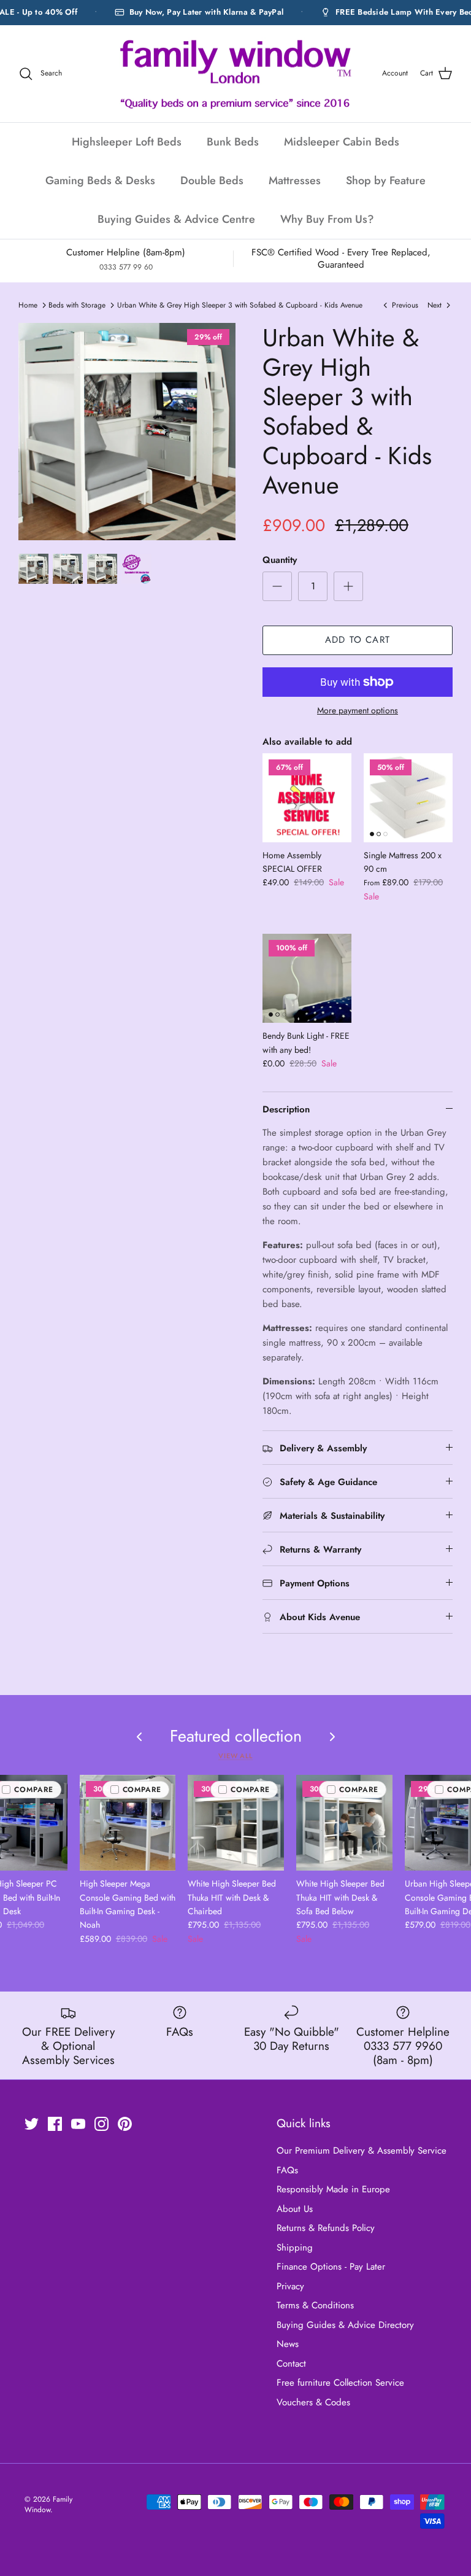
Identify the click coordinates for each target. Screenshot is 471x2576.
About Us (295, 2209)
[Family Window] (235, 74)
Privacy (290, 2286)
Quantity (280, 560)
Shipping (295, 2248)
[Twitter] (32, 2124)
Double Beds (212, 180)
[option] (127, 432)
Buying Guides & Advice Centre (176, 219)
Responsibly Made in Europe (333, 2189)
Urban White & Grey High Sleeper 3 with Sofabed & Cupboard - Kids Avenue (240, 305)
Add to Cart (358, 640)
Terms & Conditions (315, 2305)
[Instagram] (101, 2124)
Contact (291, 2364)
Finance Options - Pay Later (331, 2267)
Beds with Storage (77, 305)
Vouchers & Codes (313, 2402)
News (288, 2344)
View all (235, 1756)
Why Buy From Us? (327, 219)
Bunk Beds (233, 142)
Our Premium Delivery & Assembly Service (362, 2151)
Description (286, 1109)
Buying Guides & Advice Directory (345, 2325)
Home (28, 305)
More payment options (358, 711)
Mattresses (295, 180)
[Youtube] (78, 2124)
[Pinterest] (125, 2124)
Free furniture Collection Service (340, 2383)
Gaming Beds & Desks (100, 180)
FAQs (287, 2170)
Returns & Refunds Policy (326, 2228)
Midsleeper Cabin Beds (342, 142)
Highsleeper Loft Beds (127, 142)
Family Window (48, 2504)
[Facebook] (55, 2124)
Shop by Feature (386, 180)
